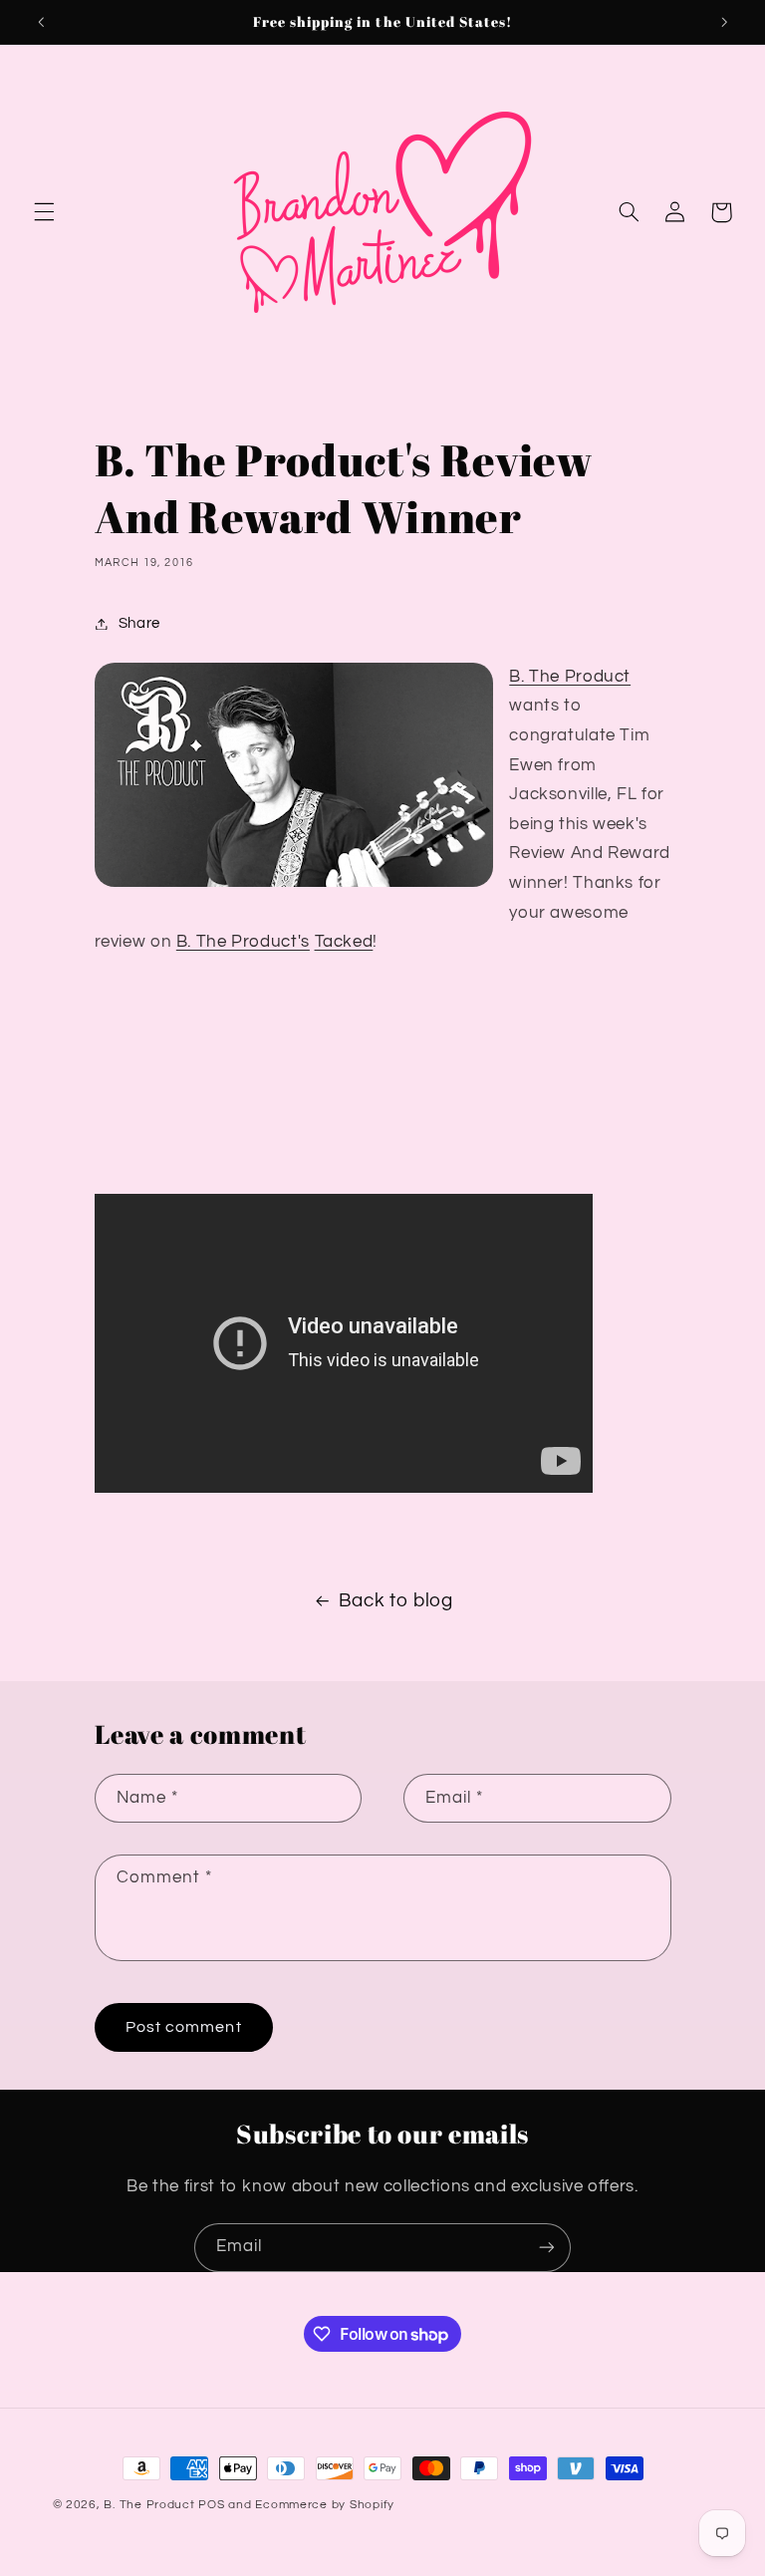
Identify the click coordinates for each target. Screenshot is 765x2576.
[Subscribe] (547, 2248)
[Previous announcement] (41, 22)
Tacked (344, 942)
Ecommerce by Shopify (325, 2505)
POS (211, 2505)
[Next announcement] (724, 22)
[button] (44, 212)
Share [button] (139, 623)
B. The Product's (243, 942)
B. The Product (570, 677)
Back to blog (396, 1601)
